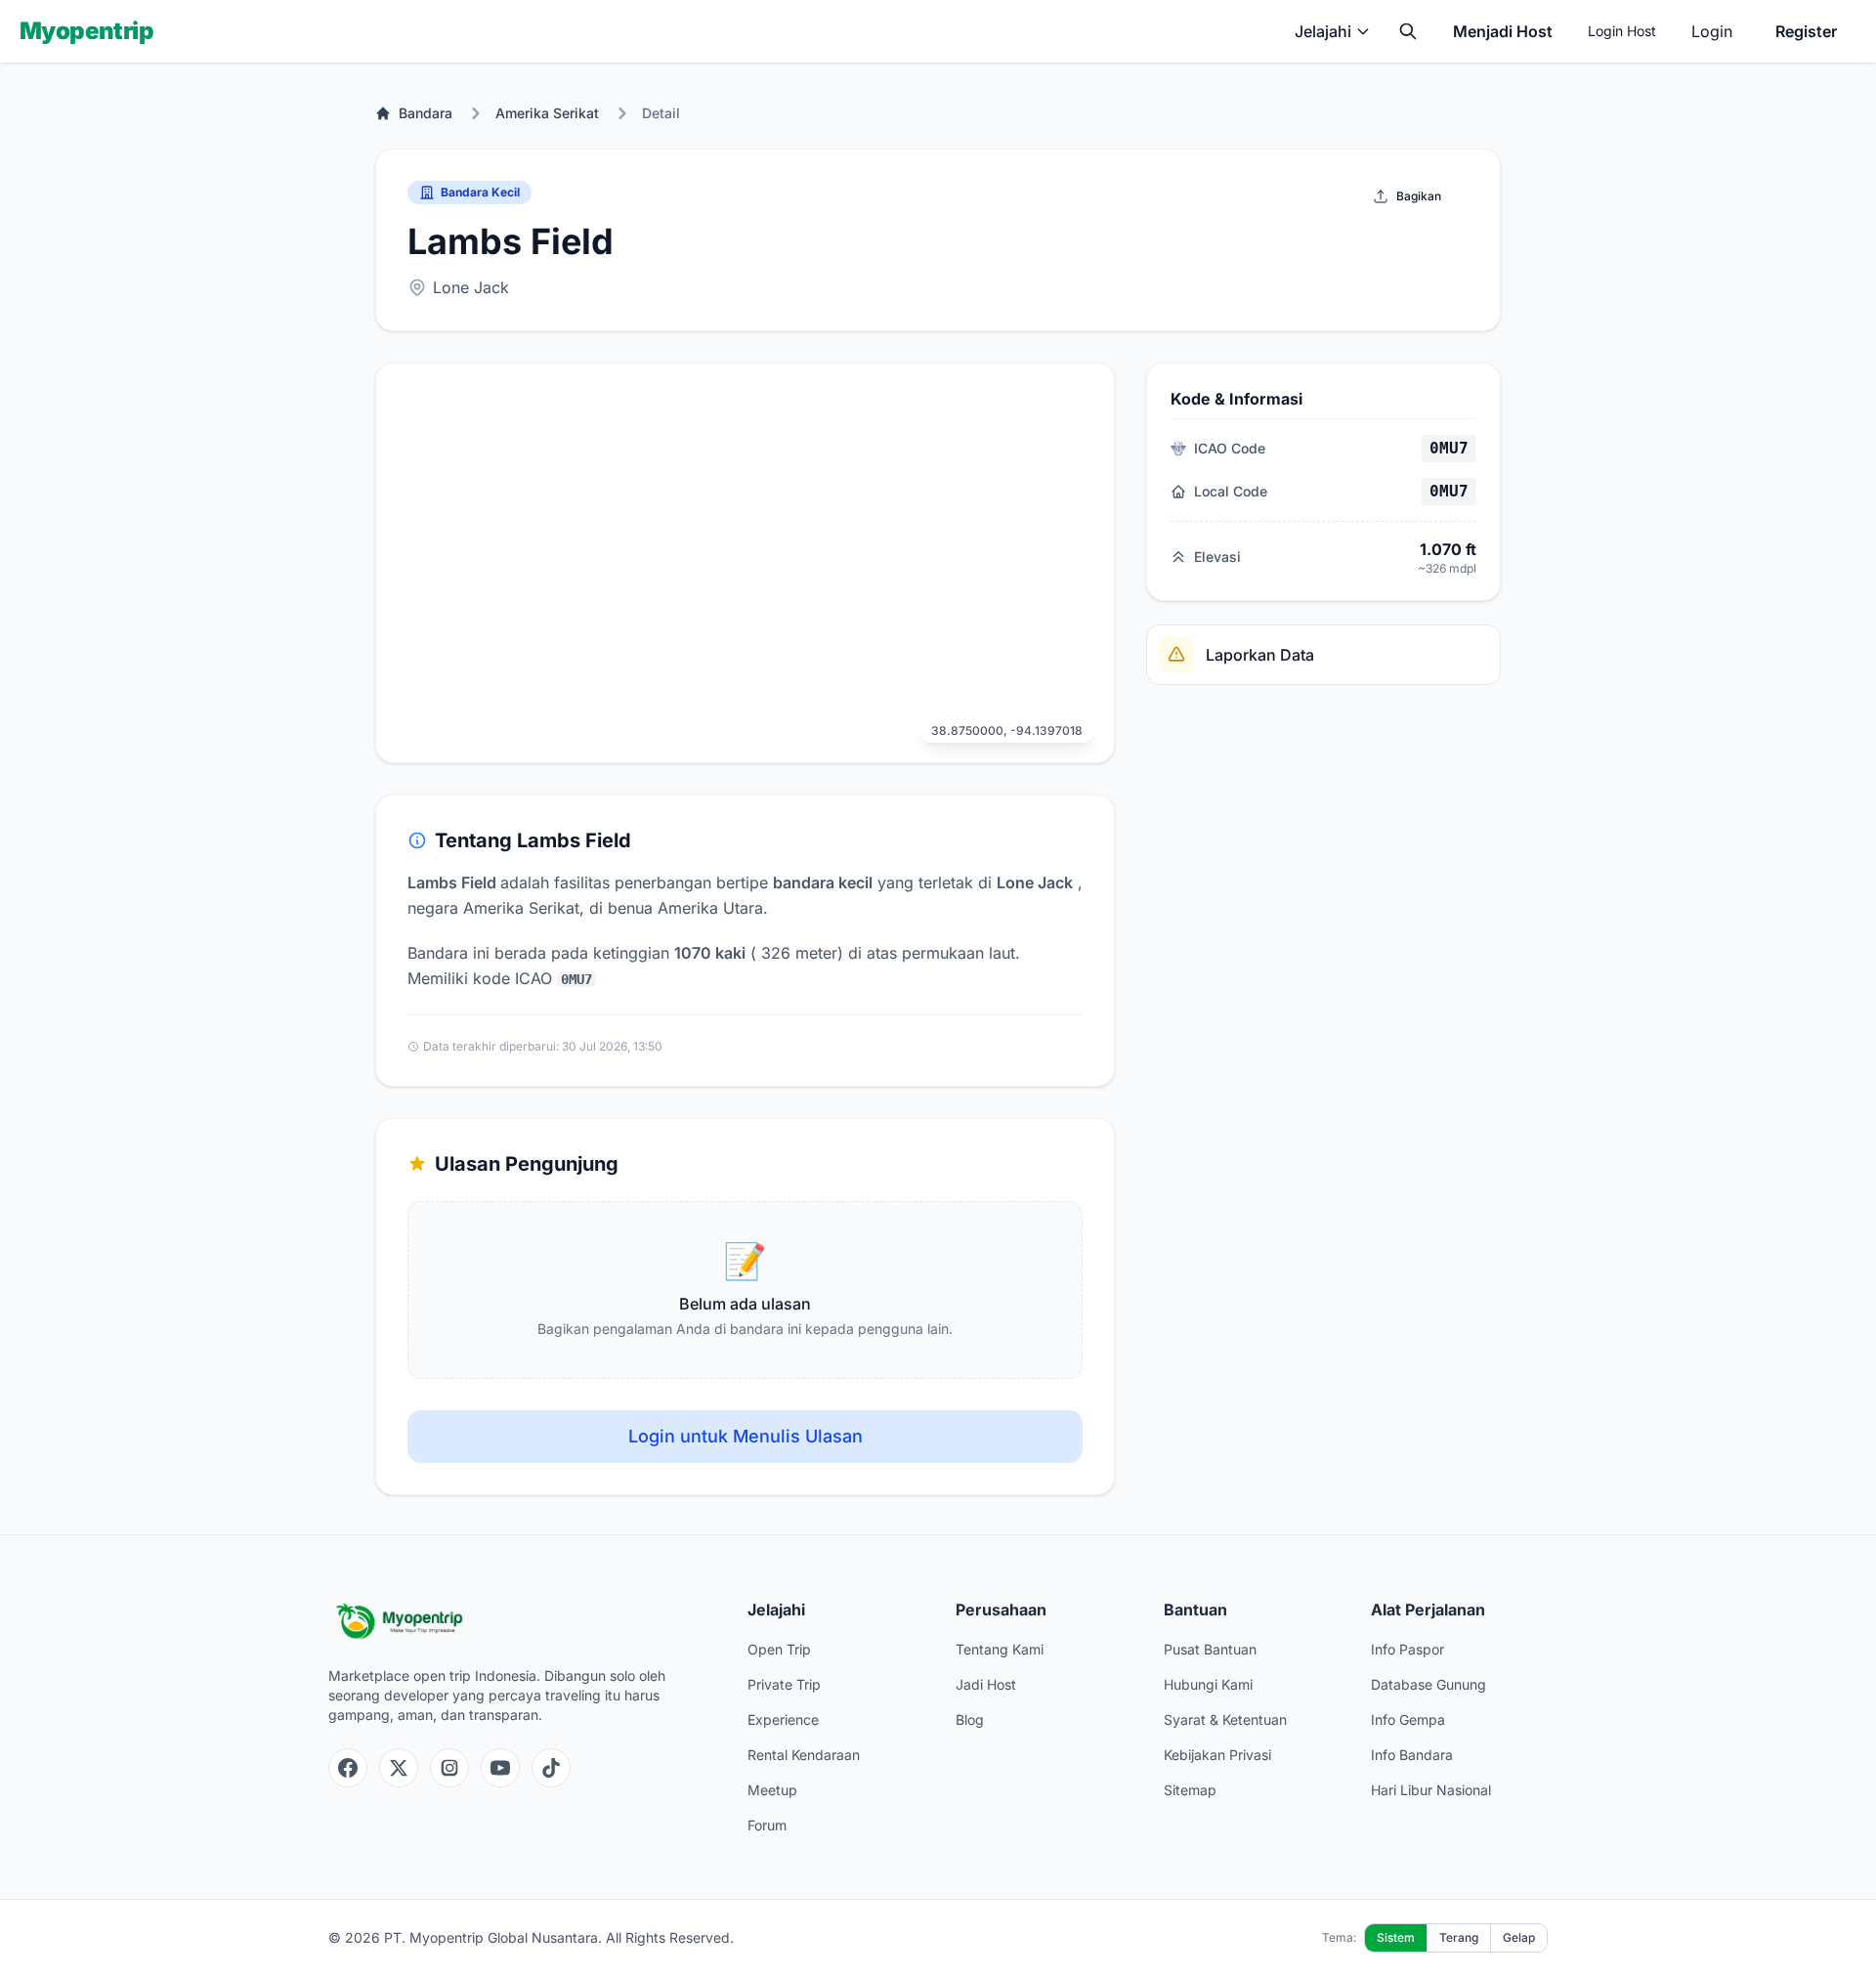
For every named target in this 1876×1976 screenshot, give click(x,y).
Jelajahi (1323, 31)
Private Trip (784, 1684)
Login (1712, 31)
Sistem (1396, 1937)
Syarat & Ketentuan (1225, 1719)
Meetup (772, 1790)
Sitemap (1190, 1790)
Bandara (426, 113)
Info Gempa (1408, 1719)
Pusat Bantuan (1210, 1649)
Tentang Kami (1000, 1649)
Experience (783, 1719)
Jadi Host (986, 1684)
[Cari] (1408, 31)
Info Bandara (1412, 1755)
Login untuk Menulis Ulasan (746, 1436)
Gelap (1519, 1937)
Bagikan (1419, 196)
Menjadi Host (1503, 31)
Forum (767, 1825)
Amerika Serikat (547, 113)
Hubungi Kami (1208, 1684)
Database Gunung (1428, 1684)
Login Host (1622, 31)
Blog (970, 1719)
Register (1806, 31)
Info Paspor (1407, 1649)
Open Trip (779, 1649)
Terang (1459, 1937)
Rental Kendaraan (804, 1755)
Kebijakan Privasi (1217, 1755)
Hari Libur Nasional (1431, 1790)
